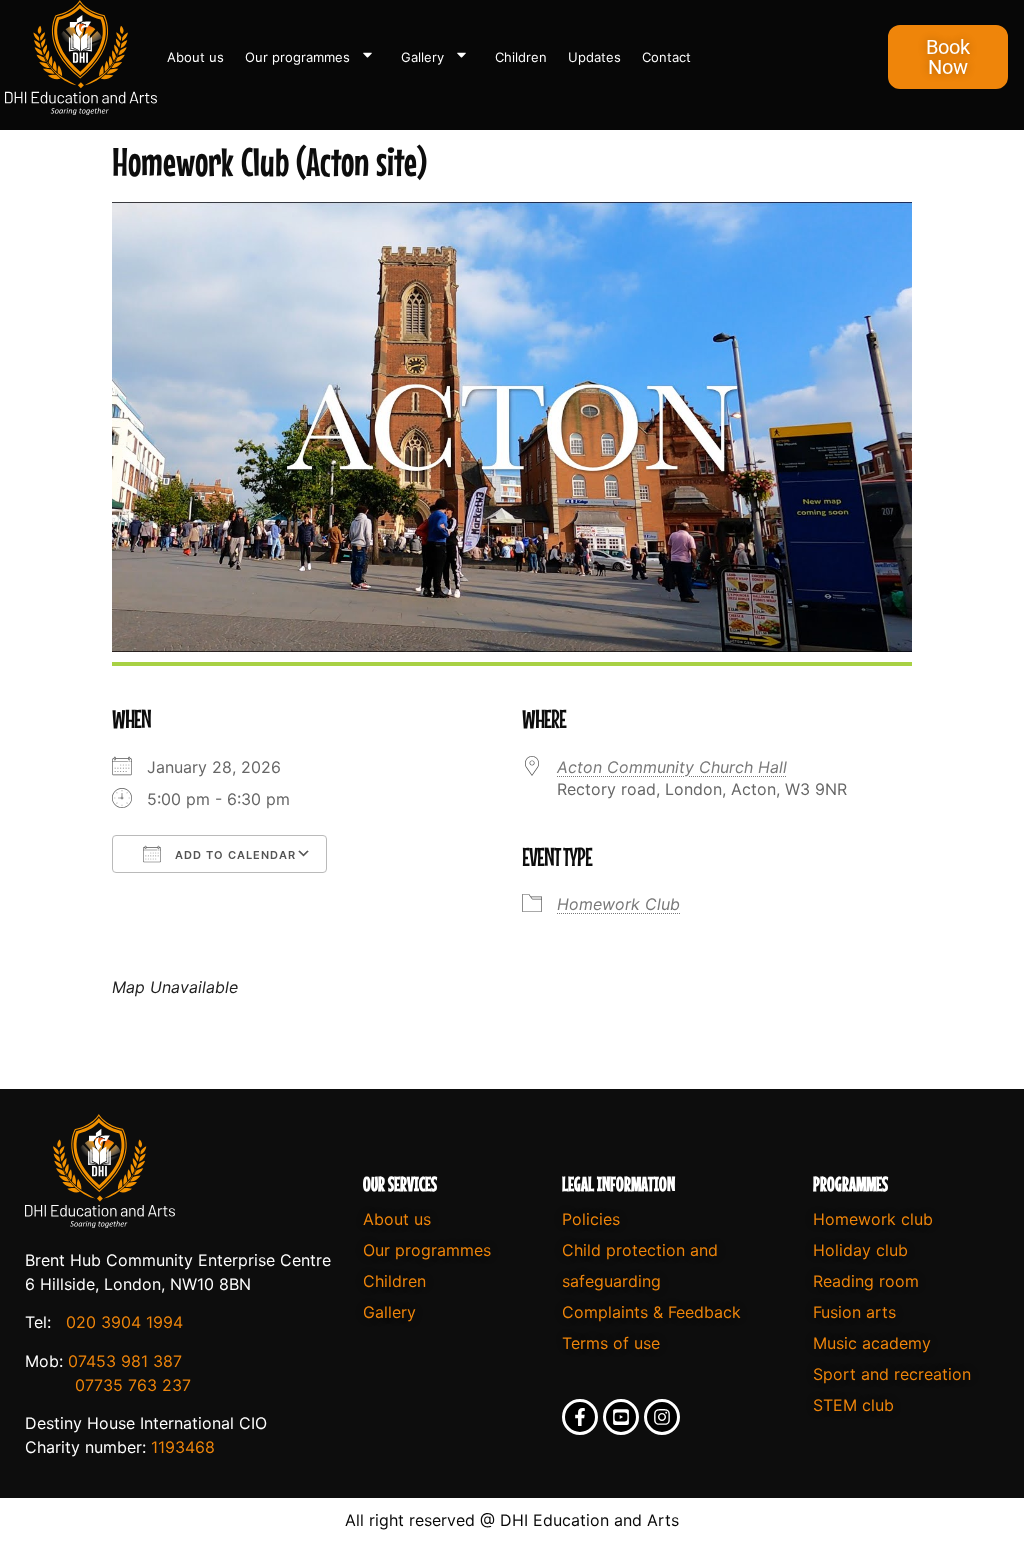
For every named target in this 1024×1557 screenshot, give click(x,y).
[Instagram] (662, 1417)
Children (521, 57)
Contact (666, 57)
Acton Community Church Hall (672, 767)
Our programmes (297, 57)
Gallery (422, 57)
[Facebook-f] (580, 1417)
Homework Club (618, 904)
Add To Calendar (233, 855)
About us (195, 57)
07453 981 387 (125, 1361)
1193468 (183, 1447)
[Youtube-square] (621, 1417)
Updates (594, 57)
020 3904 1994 (124, 1322)
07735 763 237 (133, 1385)
